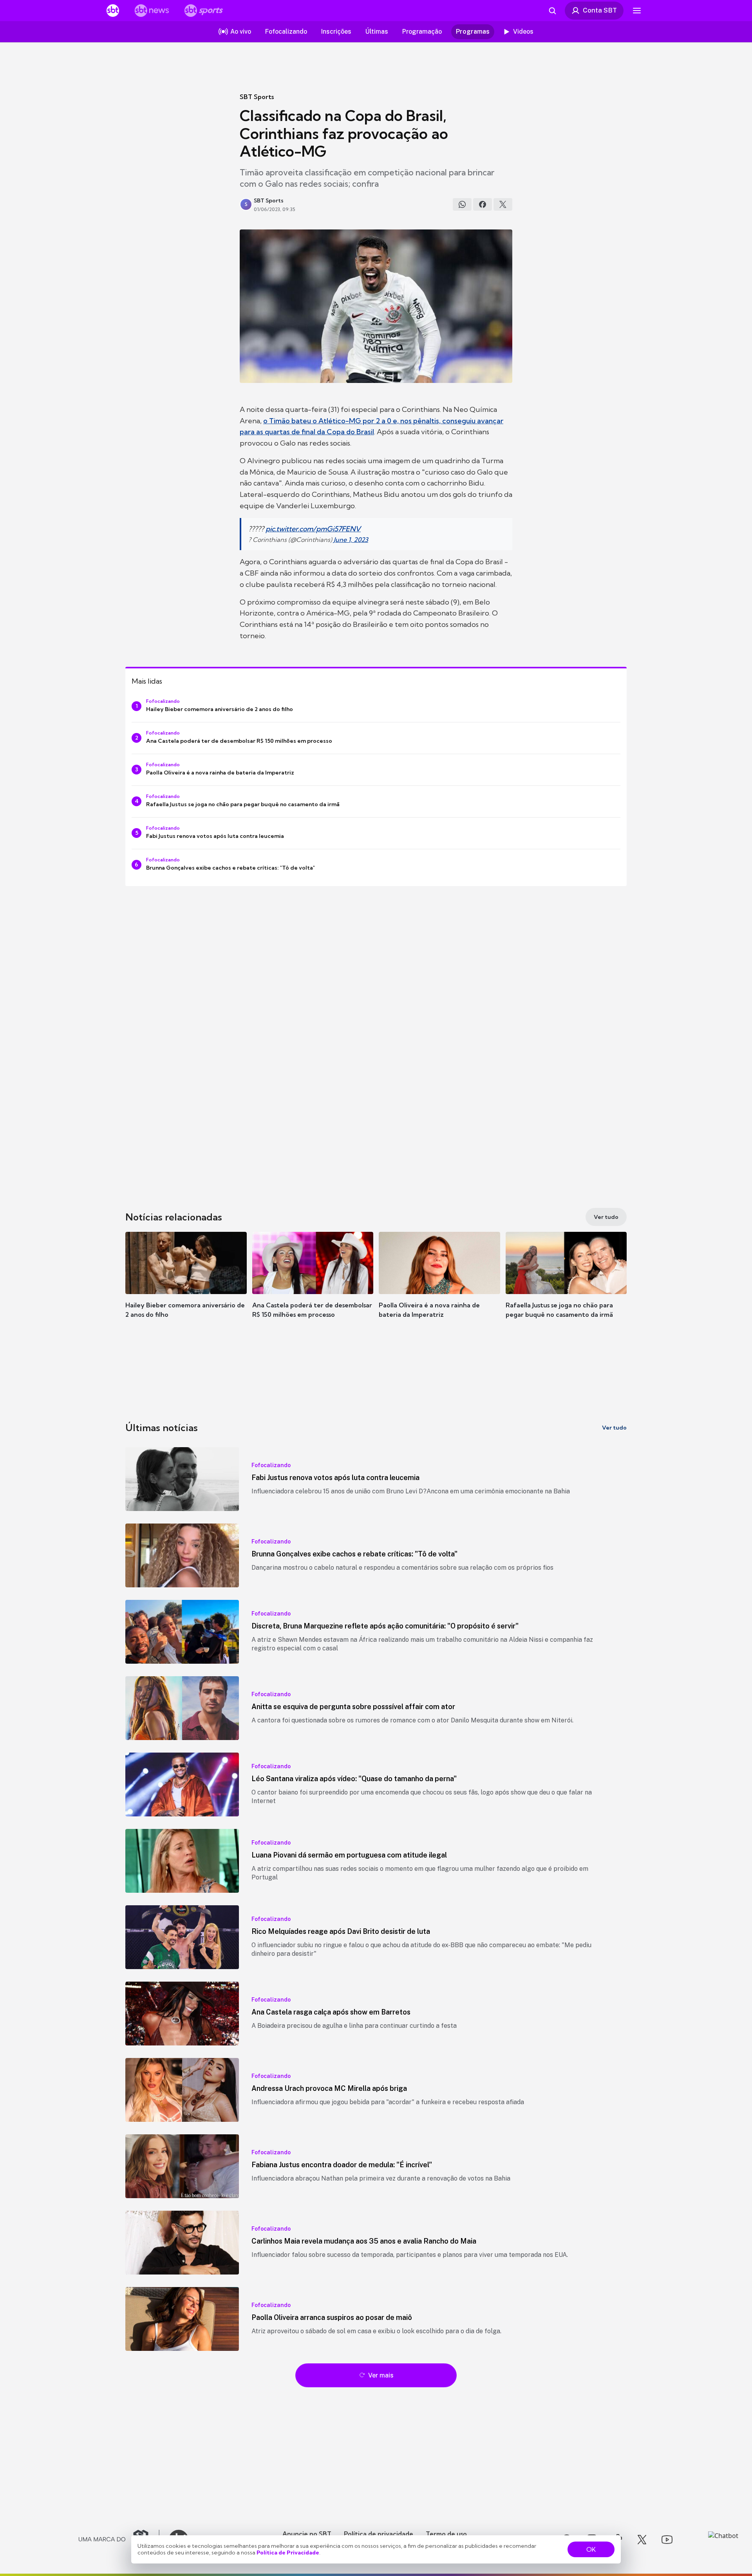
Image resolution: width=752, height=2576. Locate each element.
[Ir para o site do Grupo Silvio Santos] (119, 2540)
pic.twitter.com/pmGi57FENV (313, 529)
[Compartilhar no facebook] (483, 204)
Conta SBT (600, 10)
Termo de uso (446, 2534)
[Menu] (637, 11)
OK (591, 2549)
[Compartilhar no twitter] (503, 204)
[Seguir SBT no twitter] (642, 2540)
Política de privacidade (379, 2534)
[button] (186, 1287)
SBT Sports (257, 97)
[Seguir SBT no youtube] (667, 2540)
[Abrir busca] (552, 11)
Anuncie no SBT (307, 2534)
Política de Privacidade (288, 2553)
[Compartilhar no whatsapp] (462, 204)
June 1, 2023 (351, 540)
